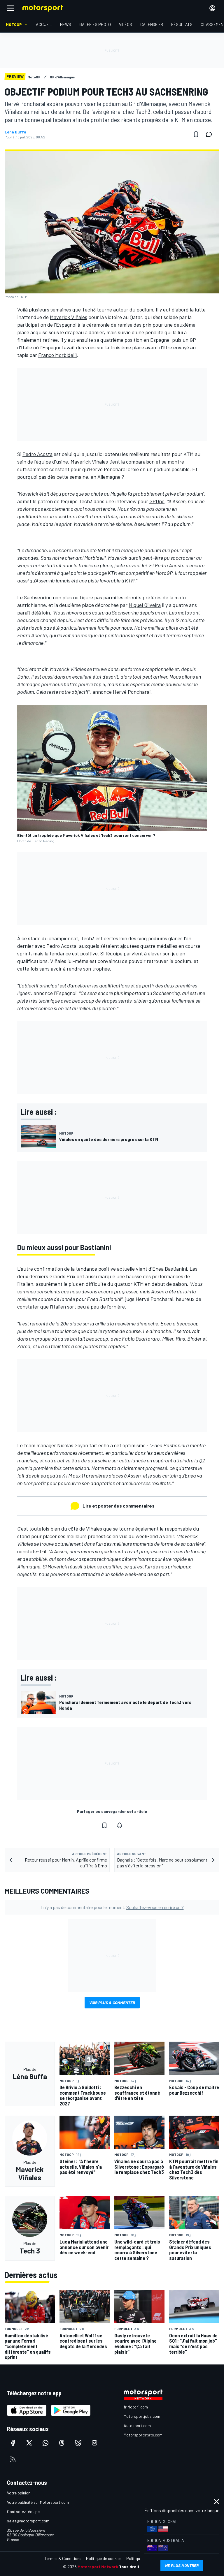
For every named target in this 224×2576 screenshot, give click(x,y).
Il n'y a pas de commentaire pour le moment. (112, 1907)
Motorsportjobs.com (142, 2416)
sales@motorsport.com (28, 2521)
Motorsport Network (98, 2567)
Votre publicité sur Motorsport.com (38, 2502)
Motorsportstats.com (143, 2435)
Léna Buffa (15, 132)
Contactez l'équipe (23, 2511)
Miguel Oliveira (145, 605)
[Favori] (196, 134)
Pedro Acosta (37, 454)
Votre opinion (19, 2493)
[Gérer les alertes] (120, 1825)
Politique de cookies (104, 2558)
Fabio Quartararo (141, 1339)
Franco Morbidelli (57, 355)
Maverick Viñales (69, 317)
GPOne (157, 501)
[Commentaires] (211, 134)
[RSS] (13, 2459)
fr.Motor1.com (136, 2407)
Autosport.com (137, 2426)
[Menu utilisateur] (212, 8)
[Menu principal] (10, 8)
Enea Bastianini (170, 1269)
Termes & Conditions (63, 2558)
